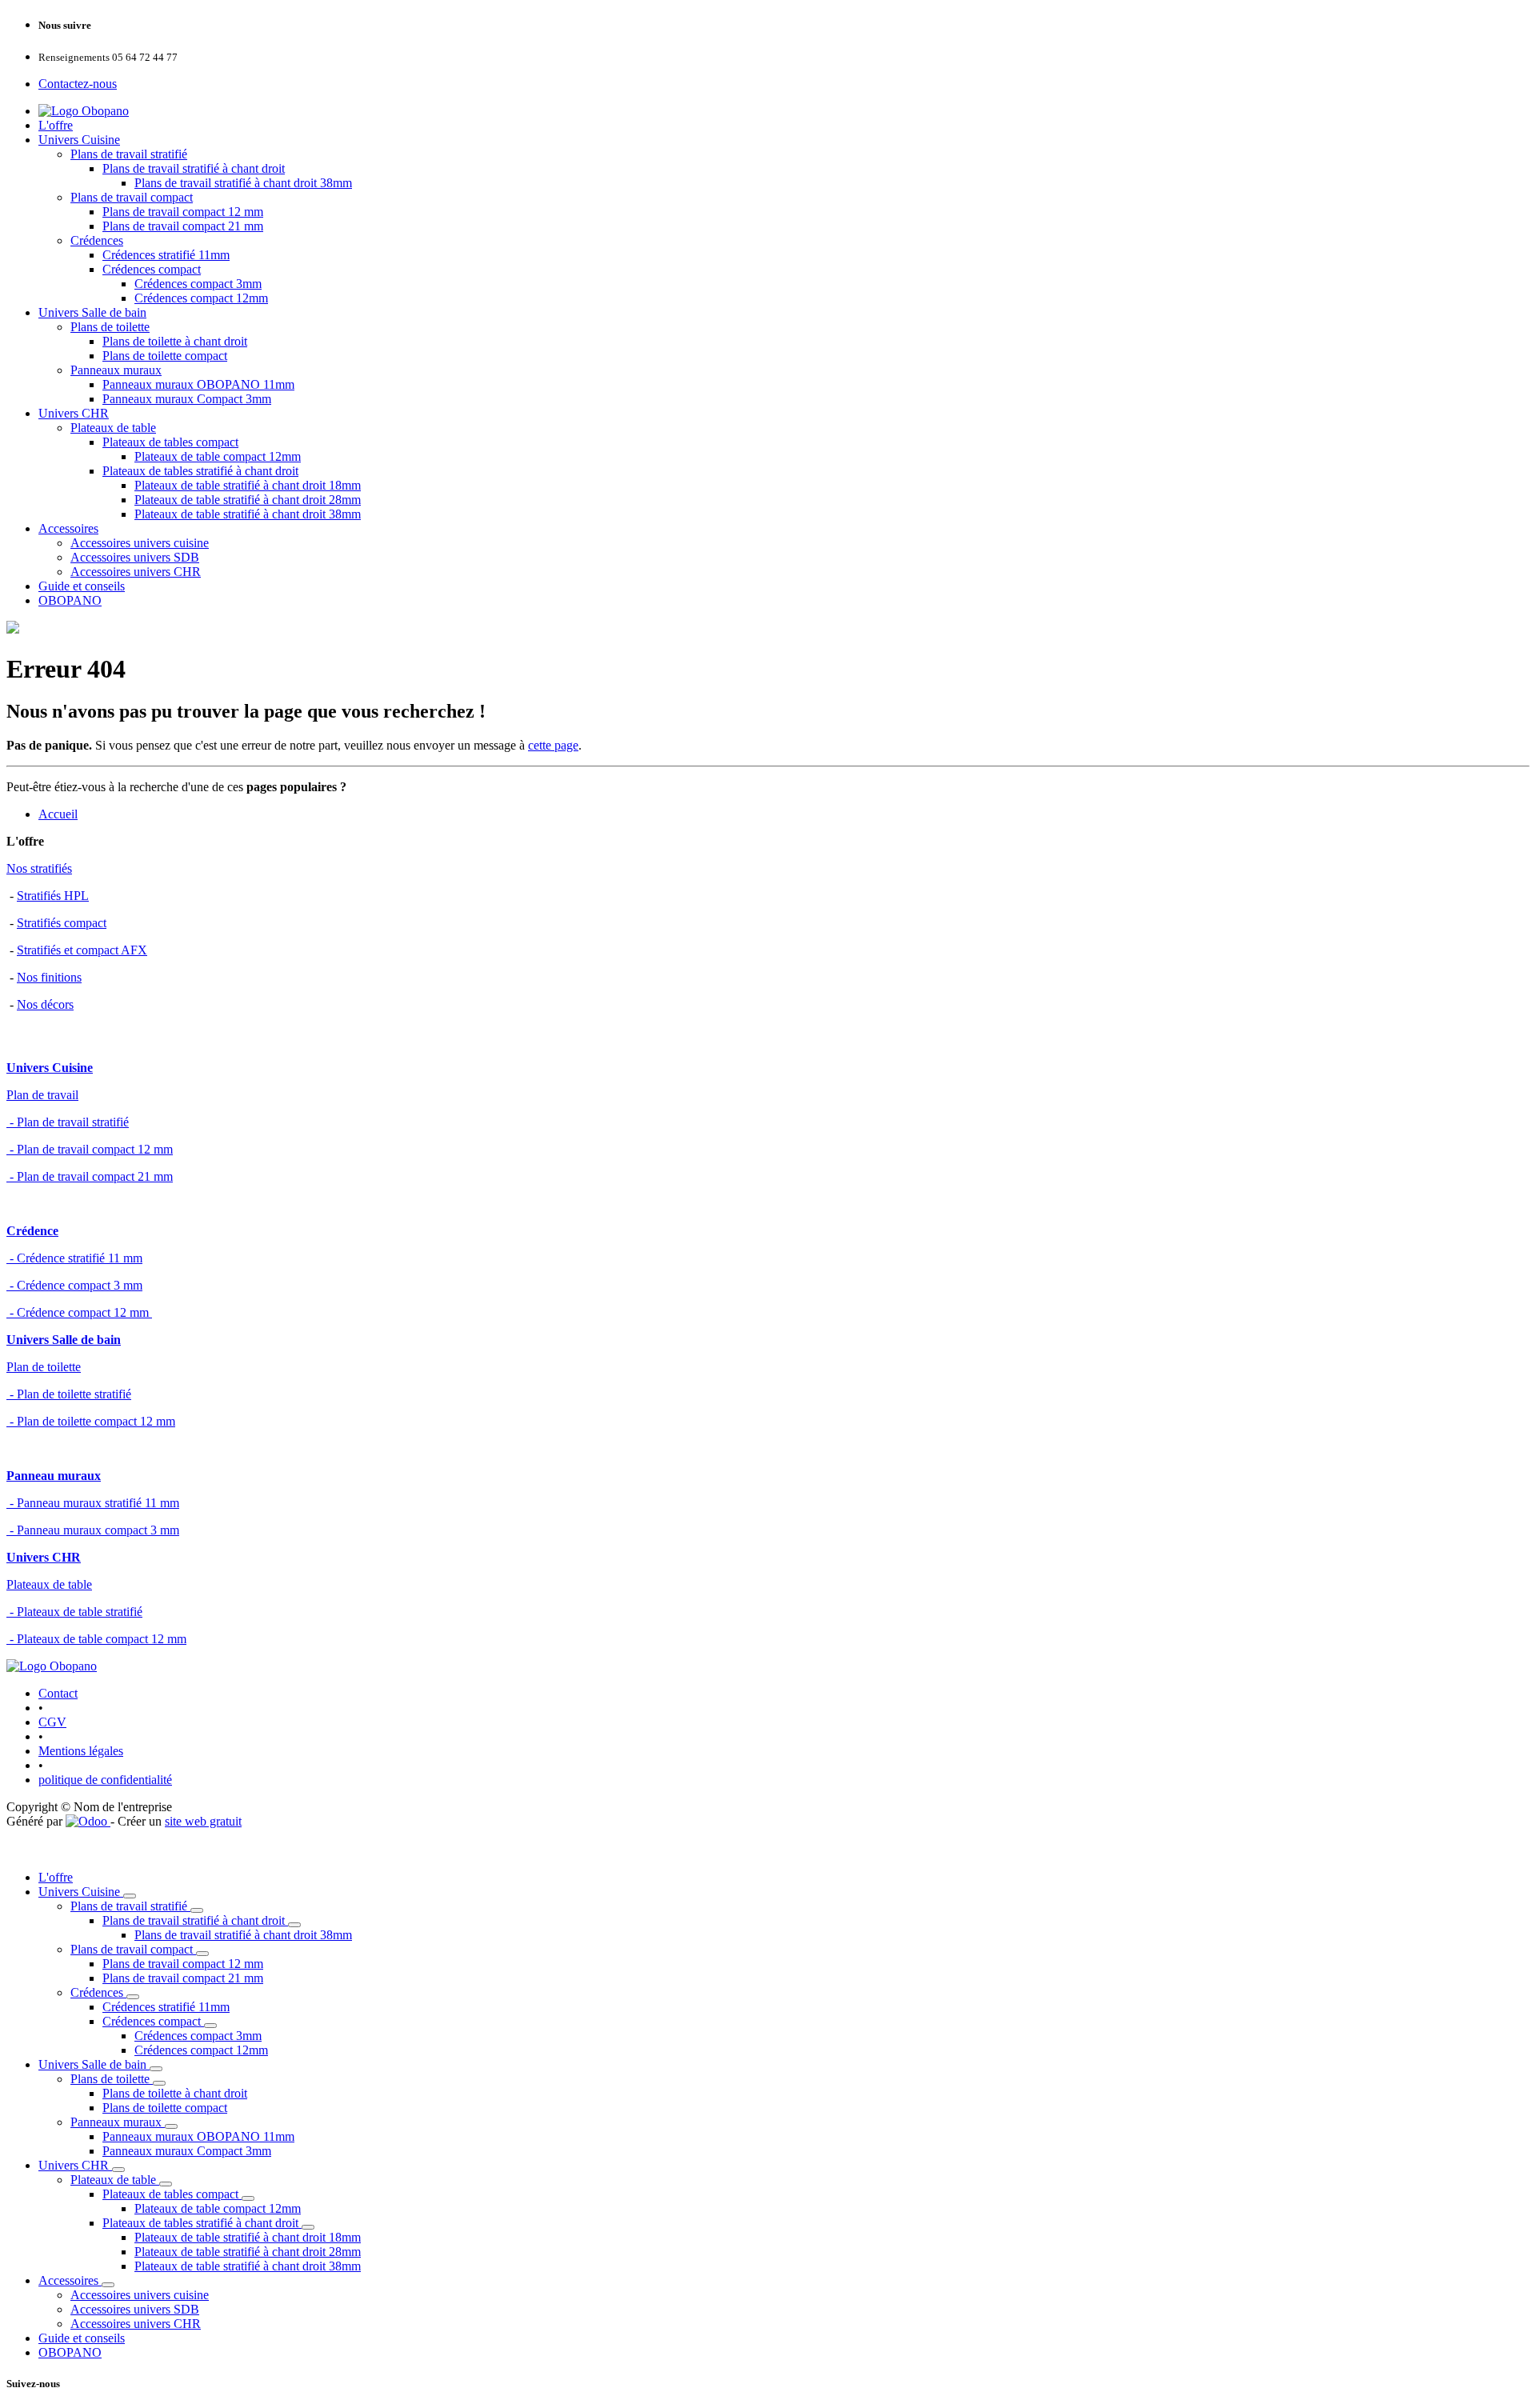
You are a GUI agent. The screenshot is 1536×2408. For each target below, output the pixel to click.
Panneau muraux (54, 1476)
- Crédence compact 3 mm (74, 1285)
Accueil (58, 814)
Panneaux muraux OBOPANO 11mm (198, 384)
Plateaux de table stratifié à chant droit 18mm (248, 485)
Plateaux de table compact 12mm (218, 456)
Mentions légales (81, 1751)
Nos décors (45, 1004)
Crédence (32, 1231)
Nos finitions (49, 977)
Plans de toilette (110, 327)
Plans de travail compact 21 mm (183, 226)
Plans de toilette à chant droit (175, 341)
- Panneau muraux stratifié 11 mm (93, 1503)
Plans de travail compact (132, 197)
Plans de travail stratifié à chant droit (194, 168)
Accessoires (68, 528)
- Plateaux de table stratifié (74, 1612)
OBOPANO (70, 600)
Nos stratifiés (39, 868)
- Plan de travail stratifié (68, 1122)
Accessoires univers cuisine (140, 543)
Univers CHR (74, 413)
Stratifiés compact (62, 923)
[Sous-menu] (130, 1896)
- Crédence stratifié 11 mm (74, 1258)
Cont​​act (58, 1693)
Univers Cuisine (79, 140)
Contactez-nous (78, 84)
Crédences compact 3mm (198, 284)
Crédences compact (152, 269)
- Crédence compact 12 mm (79, 1312)
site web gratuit (203, 1821)
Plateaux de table (113, 428)
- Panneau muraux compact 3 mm (93, 1530)
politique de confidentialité (105, 1780)
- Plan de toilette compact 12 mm (91, 1421)
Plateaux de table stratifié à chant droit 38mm (248, 514)
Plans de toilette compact (165, 356)
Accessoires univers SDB (135, 557)
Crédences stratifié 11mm (166, 255)
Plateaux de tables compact (170, 442)
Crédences (97, 240)
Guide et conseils (82, 586)
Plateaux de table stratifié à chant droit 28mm (248, 500)
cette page (553, 745)
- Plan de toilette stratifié (69, 1394)
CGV (52, 1722)
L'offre (56, 125)
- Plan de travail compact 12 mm (90, 1149)
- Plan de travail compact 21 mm (90, 1176)
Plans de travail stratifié (129, 154)
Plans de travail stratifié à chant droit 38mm (243, 183)
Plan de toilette (44, 1367)
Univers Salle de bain (92, 312)
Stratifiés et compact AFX (82, 950)
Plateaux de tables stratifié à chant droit (200, 471)
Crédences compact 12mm (201, 298)
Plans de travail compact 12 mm (183, 212)
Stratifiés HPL (53, 896)
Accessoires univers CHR (136, 572)
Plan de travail (42, 1095)
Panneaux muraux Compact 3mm (187, 399)
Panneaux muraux (116, 370)
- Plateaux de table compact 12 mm (96, 1639)
